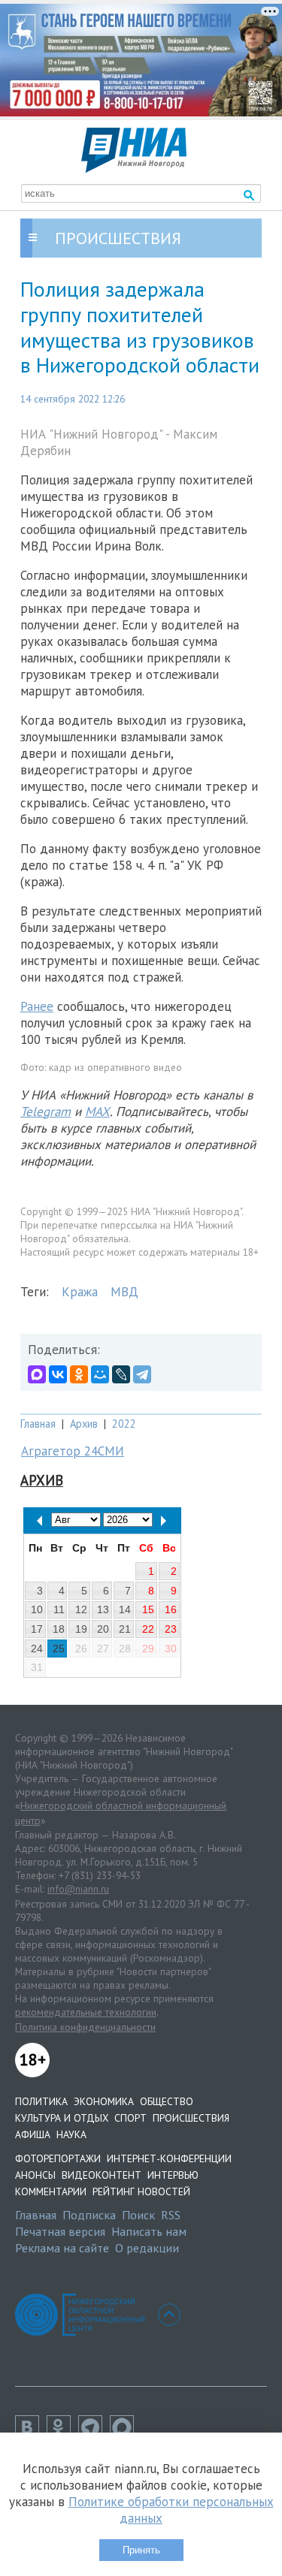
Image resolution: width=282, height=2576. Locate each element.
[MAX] (37, 1374)
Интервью (173, 2175)
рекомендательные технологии (86, 2012)
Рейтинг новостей (141, 2191)
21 (125, 1629)
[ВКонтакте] (58, 1374)
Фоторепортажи (58, 2158)
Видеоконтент (102, 2175)
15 (148, 1609)
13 (103, 1609)
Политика (41, 2101)
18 (59, 1629)
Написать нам (149, 2231)
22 (148, 1629)
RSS (171, 2215)
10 (37, 1609)
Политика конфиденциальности (85, 2027)
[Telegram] (142, 1374)
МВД (124, 1292)
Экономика (104, 2101)
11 (59, 1609)
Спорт (130, 2118)
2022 (124, 1424)
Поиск (138, 2215)
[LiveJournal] (121, 1374)
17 (37, 1629)
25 (59, 1648)
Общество (167, 2101)
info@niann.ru (78, 1889)
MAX (97, 1112)
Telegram (45, 1112)
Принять (141, 2550)
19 (81, 1629)
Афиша (33, 2134)
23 (171, 1629)
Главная (38, 1424)
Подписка (89, 2215)
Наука (71, 2134)
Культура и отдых (62, 2118)
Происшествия (191, 2118)
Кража (80, 1292)
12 (81, 1609)
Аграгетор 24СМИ (73, 1451)
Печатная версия (60, 2231)
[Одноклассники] (79, 1374)
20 (103, 1629)
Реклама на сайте (62, 2248)
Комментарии (51, 2191)
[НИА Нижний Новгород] (134, 168)
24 (37, 1648)
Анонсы (35, 2175)
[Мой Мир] (100, 1374)
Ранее (37, 1006)
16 (171, 1609)
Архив (84, 1424)
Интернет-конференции (169, 2158)
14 (125, 1609)
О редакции (147, 2248)
